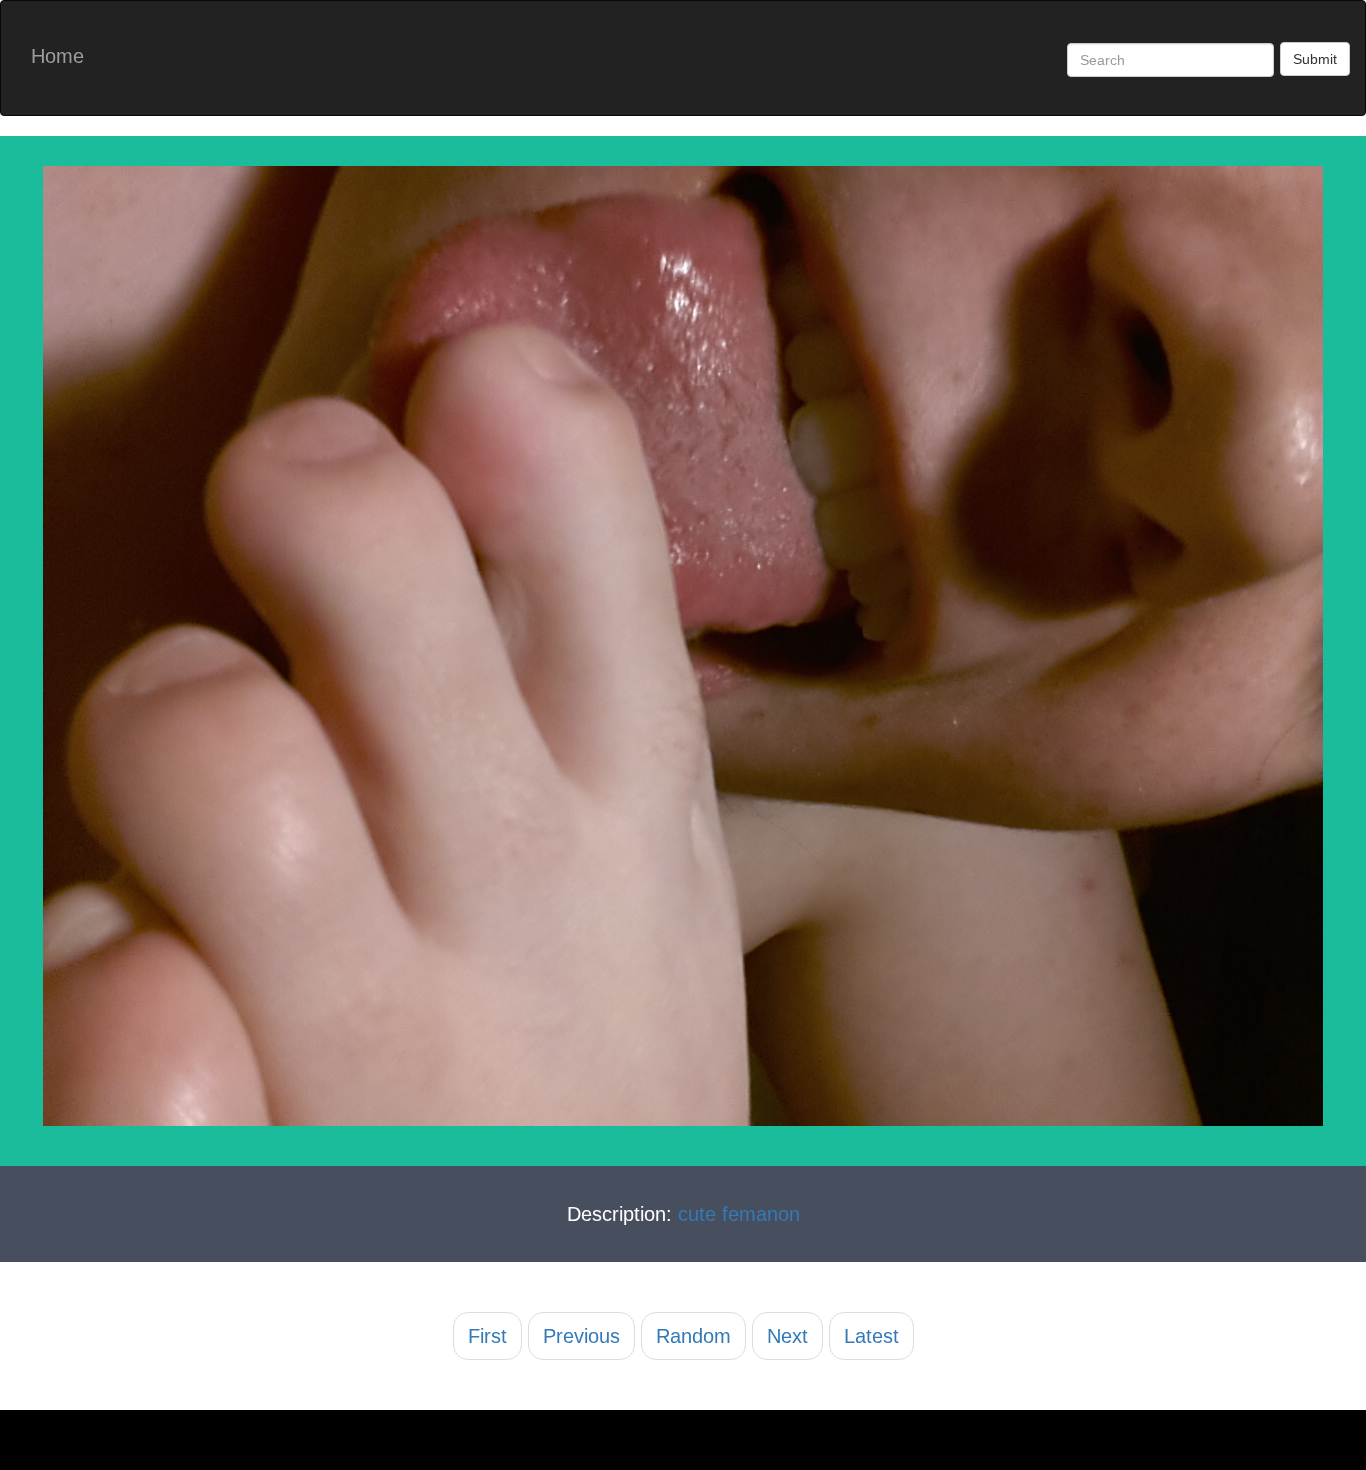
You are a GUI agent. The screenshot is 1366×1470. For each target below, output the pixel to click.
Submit (1315, 59)
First (487, 1336)
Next (787, 1336)
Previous (581, 1336)
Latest (871, 1336)
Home (57, 56)
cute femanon (739, 1214)
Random (693, 1336)
